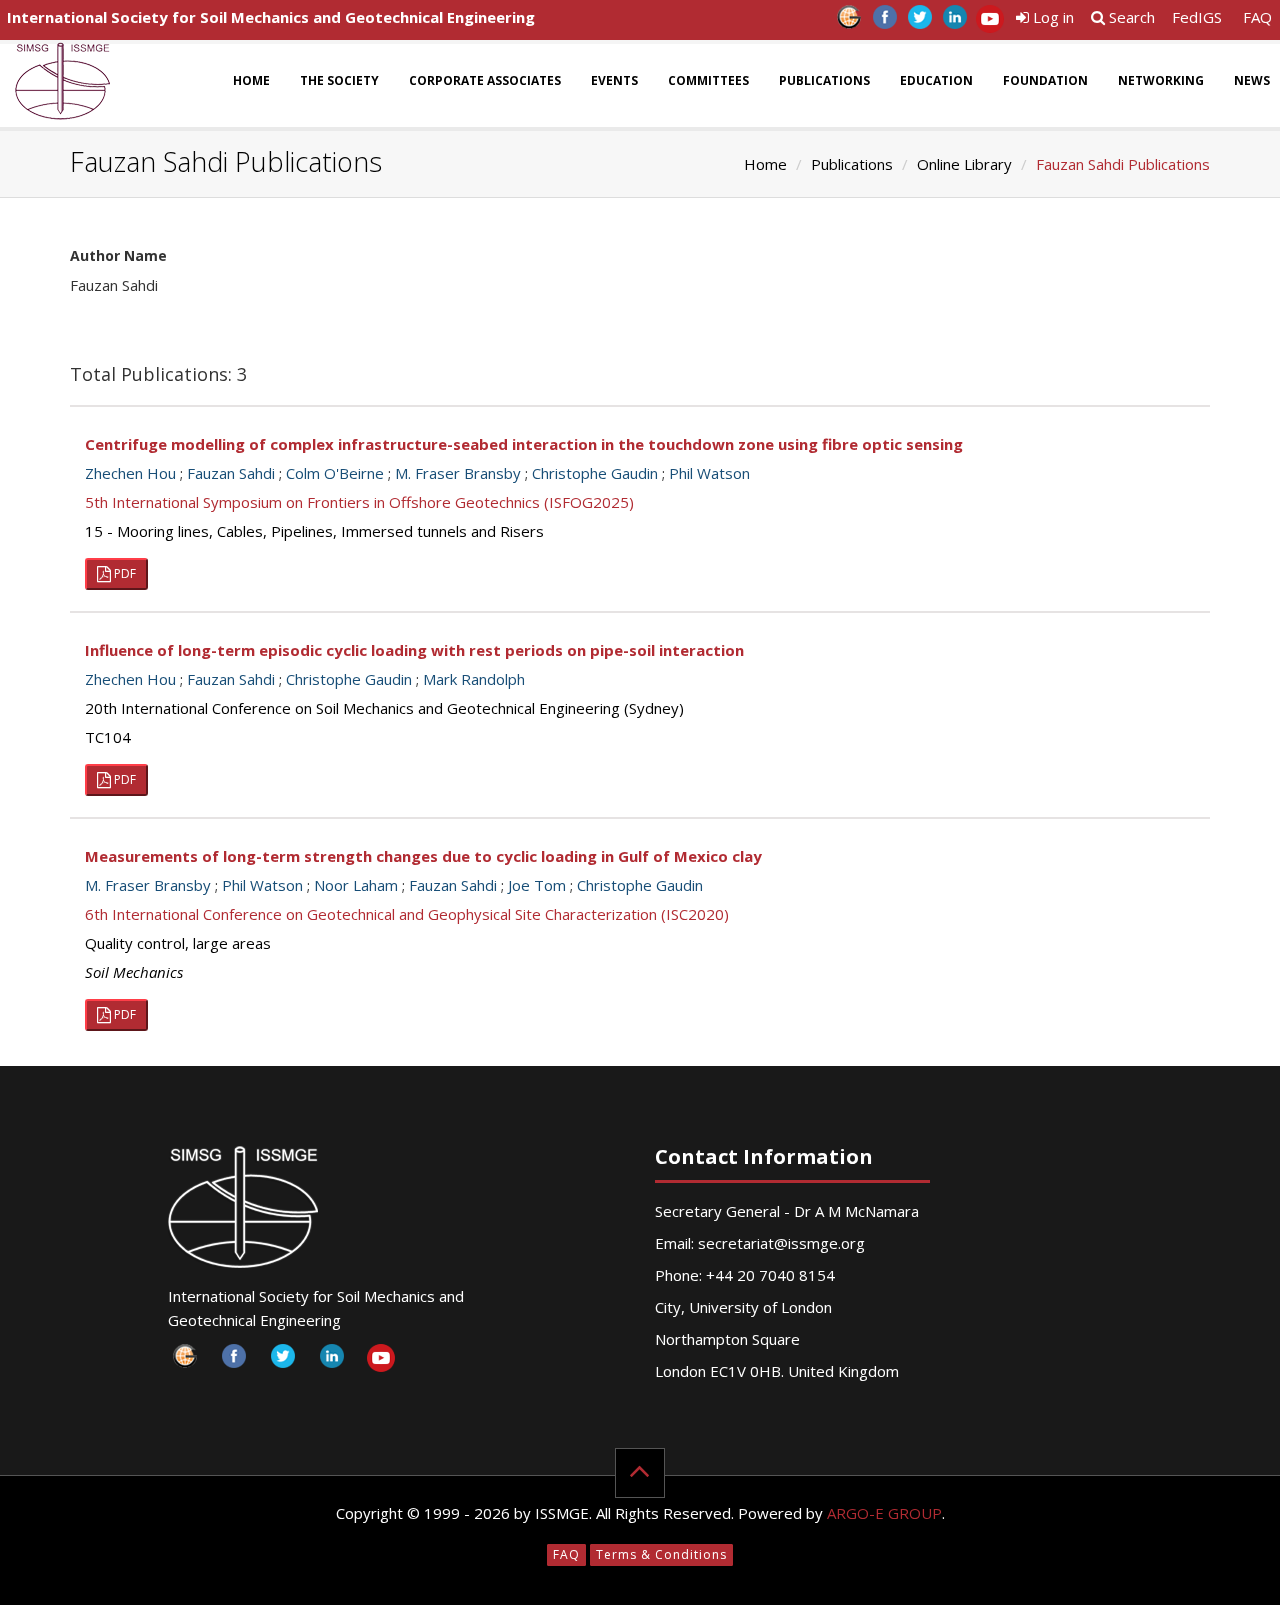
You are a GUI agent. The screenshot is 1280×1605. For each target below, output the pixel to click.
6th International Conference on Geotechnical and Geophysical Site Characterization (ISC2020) (407, 914)
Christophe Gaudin (595, 473)
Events (614, 80)
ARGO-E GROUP (884, 1513)
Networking (1161, 80)
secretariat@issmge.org (781, 1243)
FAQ (1257, 17)
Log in (1051, 17)
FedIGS (1197, 17)
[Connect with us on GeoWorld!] (849, 22)
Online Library (964, 164)
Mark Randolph (474, 679)
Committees (708, 80)
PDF (123, 573)
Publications (824, 80)
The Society (339, 80)
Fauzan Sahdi (231, 473)
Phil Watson (709, 473)
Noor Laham (356, 885)
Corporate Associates (485, 80)
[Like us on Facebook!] (884, 22)
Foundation (1045, 80)
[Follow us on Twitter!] (919, 22)
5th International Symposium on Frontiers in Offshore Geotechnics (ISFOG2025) (359, 502)
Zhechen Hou (130, 473)
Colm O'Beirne (335, 473)
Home (251, 80)
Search (1130, 17)
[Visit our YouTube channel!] (989, 22)
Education (936, 80)
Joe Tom (537, 885)
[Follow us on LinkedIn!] (954, 22)
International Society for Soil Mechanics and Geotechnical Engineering (271, 17)
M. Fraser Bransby (458, 473)
